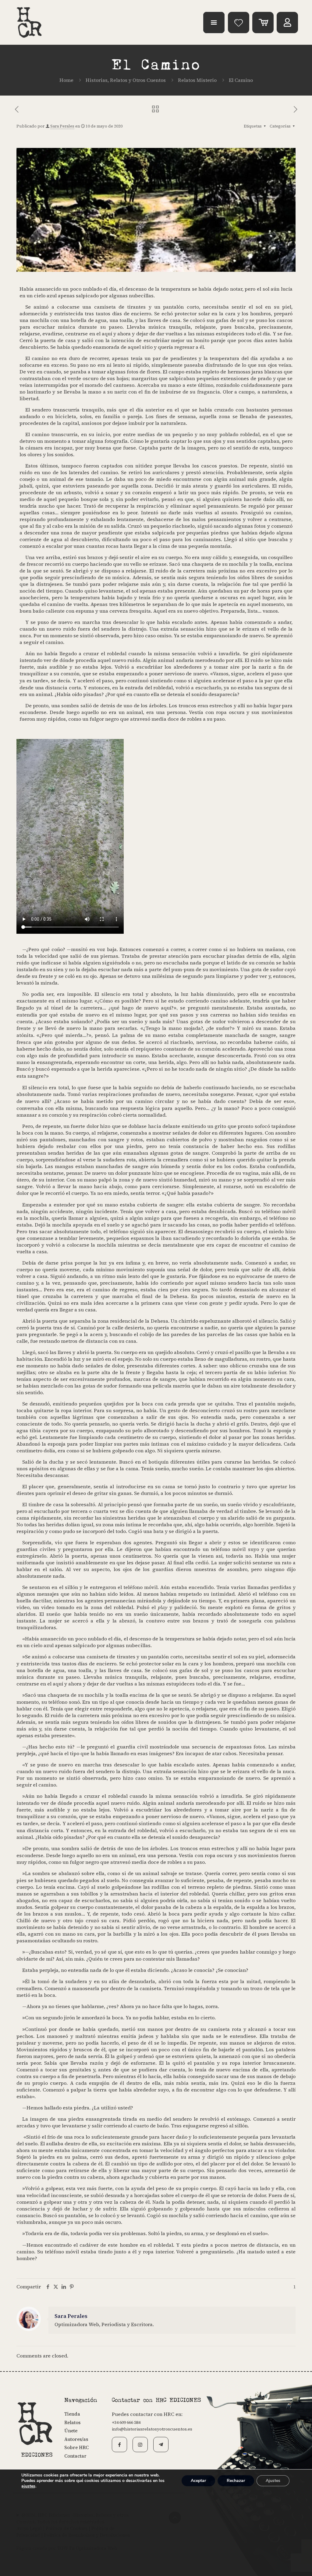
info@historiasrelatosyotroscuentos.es (152, 2429)
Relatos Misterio (197, 80)
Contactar (75, 2456)
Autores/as (76, 2439)
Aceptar (198, 2481)
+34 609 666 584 (126, 2422)
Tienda (72, 2414)
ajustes (28, 2486)
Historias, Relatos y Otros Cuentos (126, 80)
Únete (71, 2431)
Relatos (72, 2422)
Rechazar (236, 2481)
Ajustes (273, 2481)
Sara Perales (62, 126)
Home (66, 80)
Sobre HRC (76, 2447)
